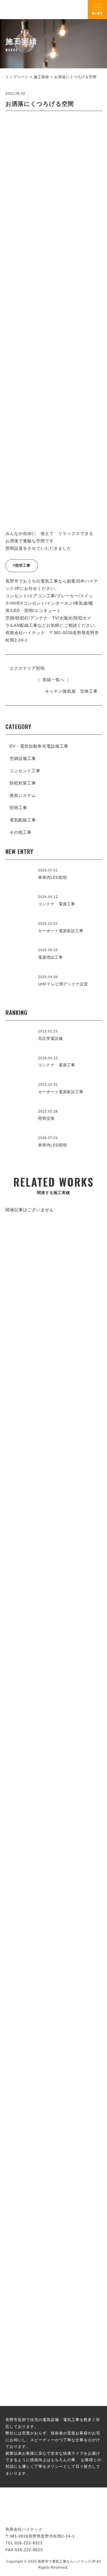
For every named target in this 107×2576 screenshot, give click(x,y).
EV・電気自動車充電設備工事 (39, 746)
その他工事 (21, 832)
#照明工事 (22, 565)
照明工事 (18, 808)
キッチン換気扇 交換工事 (71, 691)
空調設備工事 (23, 758)
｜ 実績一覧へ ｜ (54, 680)
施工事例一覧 (54, 1540)
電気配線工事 (23, 820)
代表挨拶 (54, 1712)
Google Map (81, 1832)
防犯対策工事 (23, 783)
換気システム (23, 795)
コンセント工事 (25, 771)
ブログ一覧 (54, 2234)
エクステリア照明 (27, 668)
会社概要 (54, 1872)
